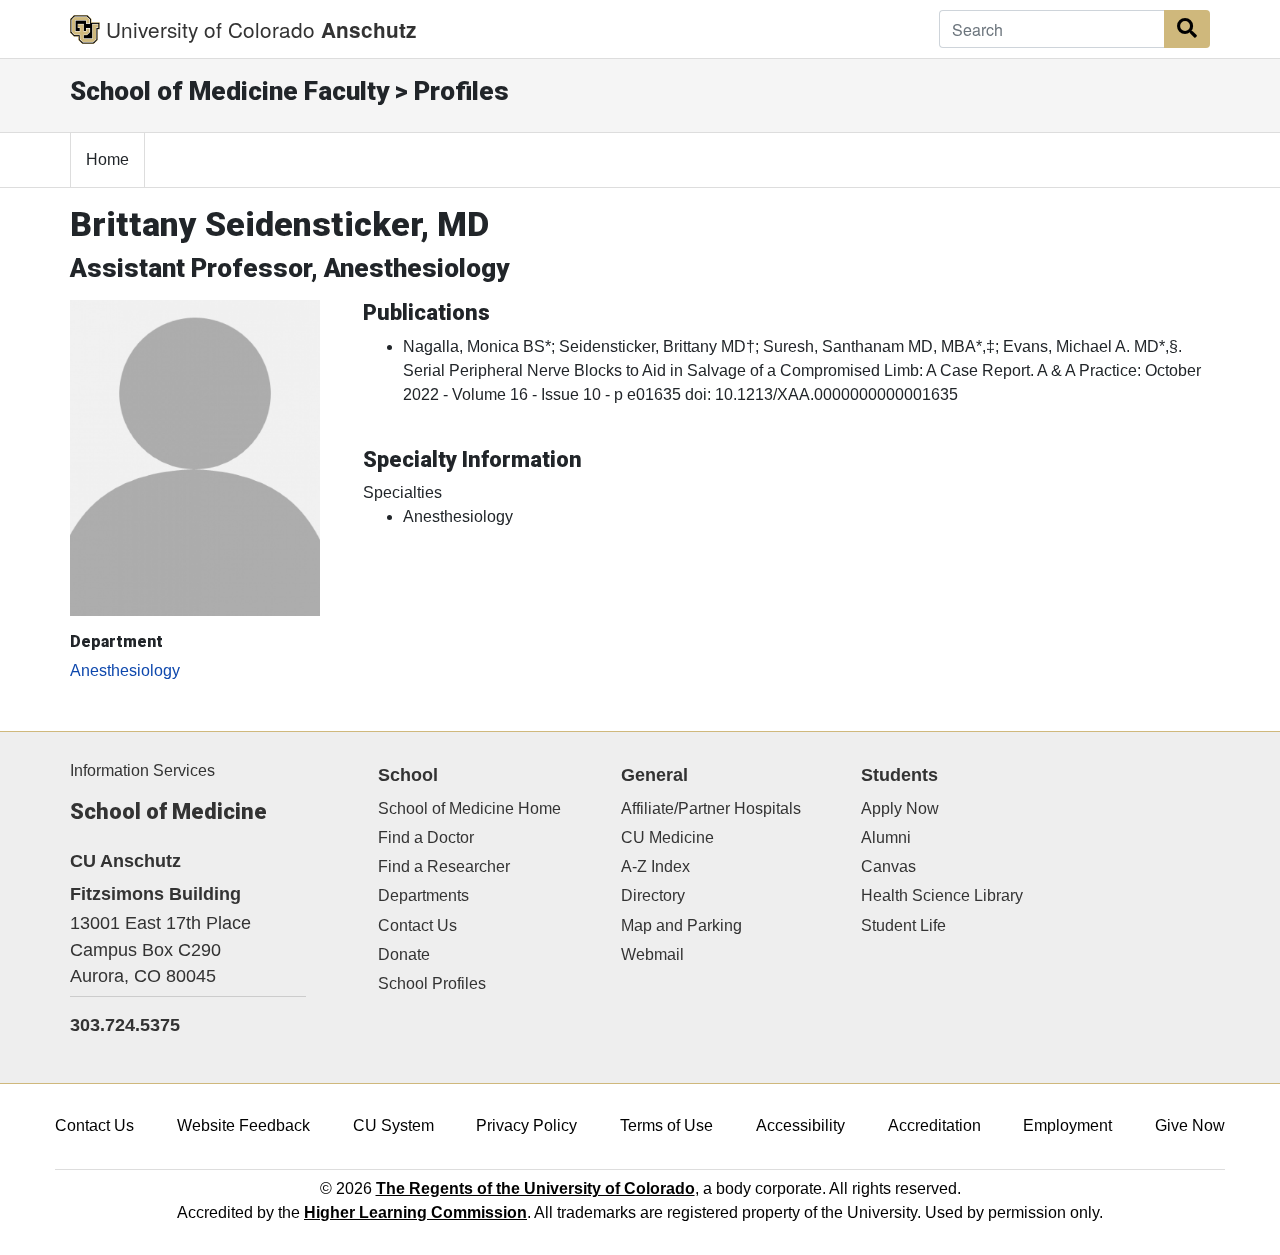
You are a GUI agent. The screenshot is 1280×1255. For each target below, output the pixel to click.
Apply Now (900, 808)
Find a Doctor (426, 837)
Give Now (1190, 1125)
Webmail (652, 954)
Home (107, 159)
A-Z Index (655, 866)
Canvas (888, 866)
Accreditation (934, 1125)
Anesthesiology (125, 670)
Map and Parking (681, 925)
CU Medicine (667, 837)
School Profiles (432, 983)
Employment (1067, 1125)
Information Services (142, 770)
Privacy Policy (526, 1125)
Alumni (886, 837)
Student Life (903, 925)
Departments (423, 895)
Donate (404, 954)
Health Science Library (942, 895)
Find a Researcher (444, 866)
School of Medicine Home (469, 808)
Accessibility (800, 1125)
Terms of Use (666, 1125)
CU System (393, 1125)
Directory (653, 895)
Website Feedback (243, 1125)
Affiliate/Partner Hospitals (711, 808)
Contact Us (417, 925)
